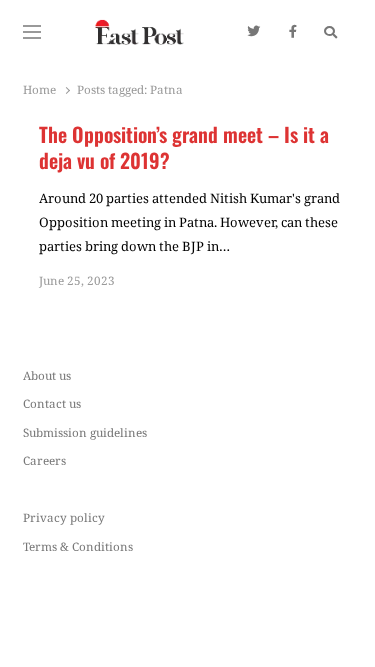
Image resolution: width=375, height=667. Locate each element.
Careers (44, 460)
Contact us (52, 403)
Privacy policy (64, 517)
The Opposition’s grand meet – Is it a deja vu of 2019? (184, 147)
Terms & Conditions (78, 546)
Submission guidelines (85, 432)
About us (47, 375)
